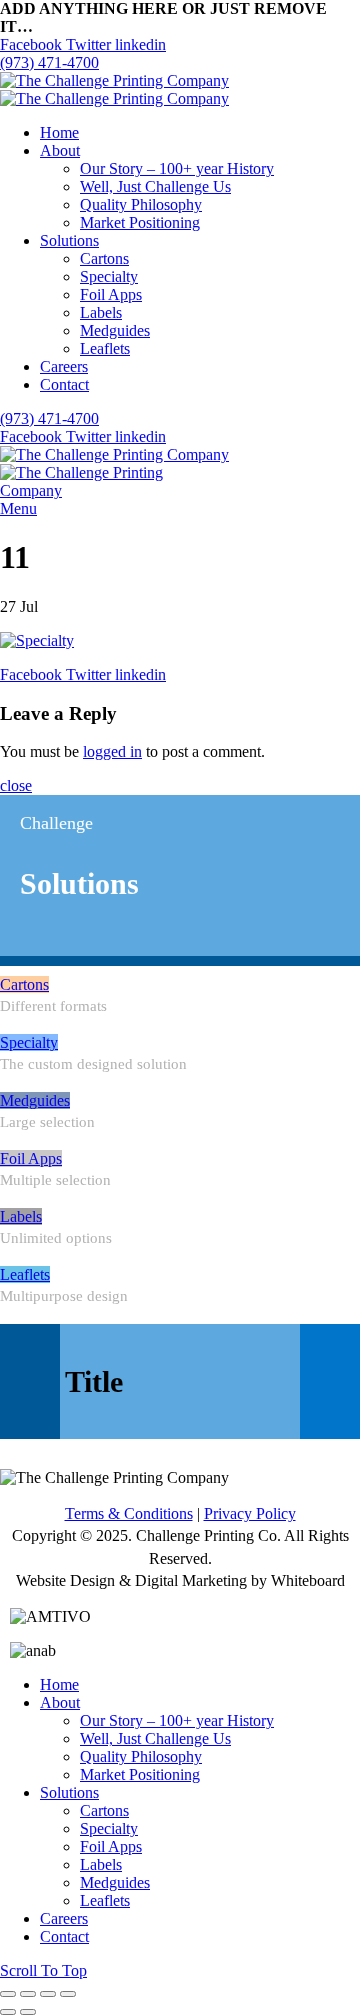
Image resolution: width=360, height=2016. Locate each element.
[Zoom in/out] (68, 1994)
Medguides (35, 1100)
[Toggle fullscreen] (48, 1994)
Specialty (29, 1042)
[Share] (28, 1994)
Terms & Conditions (129, 1513)
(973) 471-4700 (49, 62)
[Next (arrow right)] (28, 2012)
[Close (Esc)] (8, 1994)
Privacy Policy (250, 1513)
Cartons (24, 984)
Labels (21, 1216)
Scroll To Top (43, 1970)
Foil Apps (31, 1158)
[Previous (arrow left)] (8, 2012)
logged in (112, 751)
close (16, 785)
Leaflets (25, 1274)
